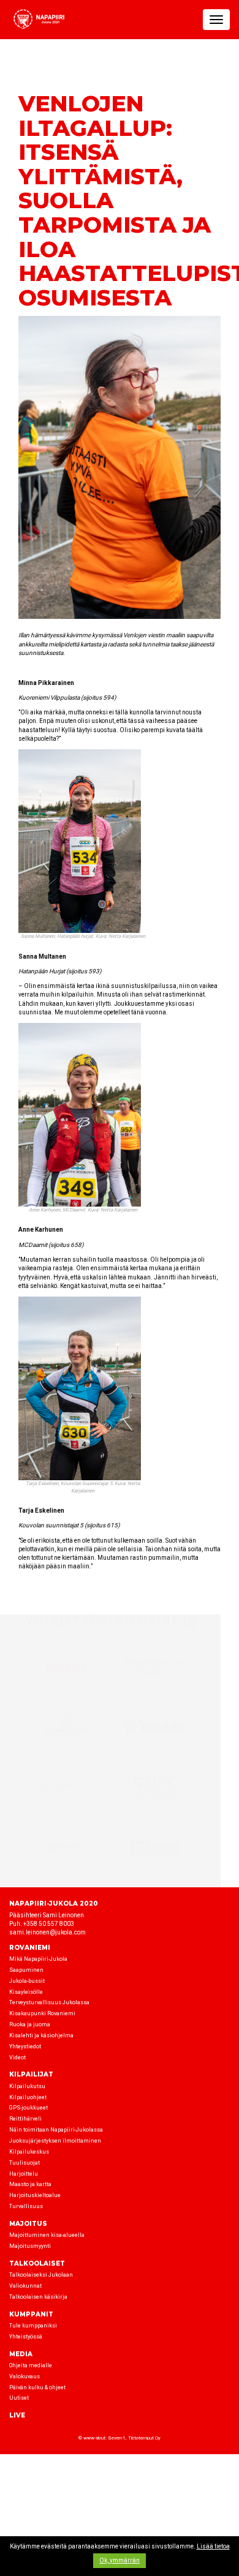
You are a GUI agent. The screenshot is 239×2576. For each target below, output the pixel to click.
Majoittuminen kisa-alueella (47, 2235)
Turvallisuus (26, 2206)
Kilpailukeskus (29, 2152)
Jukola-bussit (27, 1981)
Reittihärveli (25, 2119)
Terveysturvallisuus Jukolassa (49, 2002)
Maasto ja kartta (30, 2184)
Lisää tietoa (213, 2546)
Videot (17, 2057)
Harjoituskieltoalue (35, 2195)
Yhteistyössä (26, 2337)
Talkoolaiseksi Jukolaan (41, 2275)
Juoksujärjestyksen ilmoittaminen (55, 2141)
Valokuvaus (25, 2376)
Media (21, 2354)
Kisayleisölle (26, 1992)
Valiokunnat (25, 2286)
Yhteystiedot (25, 2046)
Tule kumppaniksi (33, 2326)
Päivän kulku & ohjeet (37, 2387)
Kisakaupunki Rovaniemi (42, 2013)
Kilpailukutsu (27, 2086)
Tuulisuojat (25, 2163)
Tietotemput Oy (144, 2438)
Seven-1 (117, 2438)
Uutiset (19, 2398)
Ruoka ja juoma (30, 2024)
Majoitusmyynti (30, 2246)
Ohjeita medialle (31, 2365)
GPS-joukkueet (28, 2108)
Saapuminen (26, 1970)
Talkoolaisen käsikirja (38, 2297)
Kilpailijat (31, 2074)
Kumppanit (31, 2314)
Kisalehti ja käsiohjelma (41, 2035)
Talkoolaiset (37, 2263)
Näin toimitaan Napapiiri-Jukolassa (56, 2130)
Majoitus (28, 2224)
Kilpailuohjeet (28, 2097)
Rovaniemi (30, 1948)
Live (17, 2415)
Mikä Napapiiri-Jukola (38, 1959)
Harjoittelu (24, 2174)
